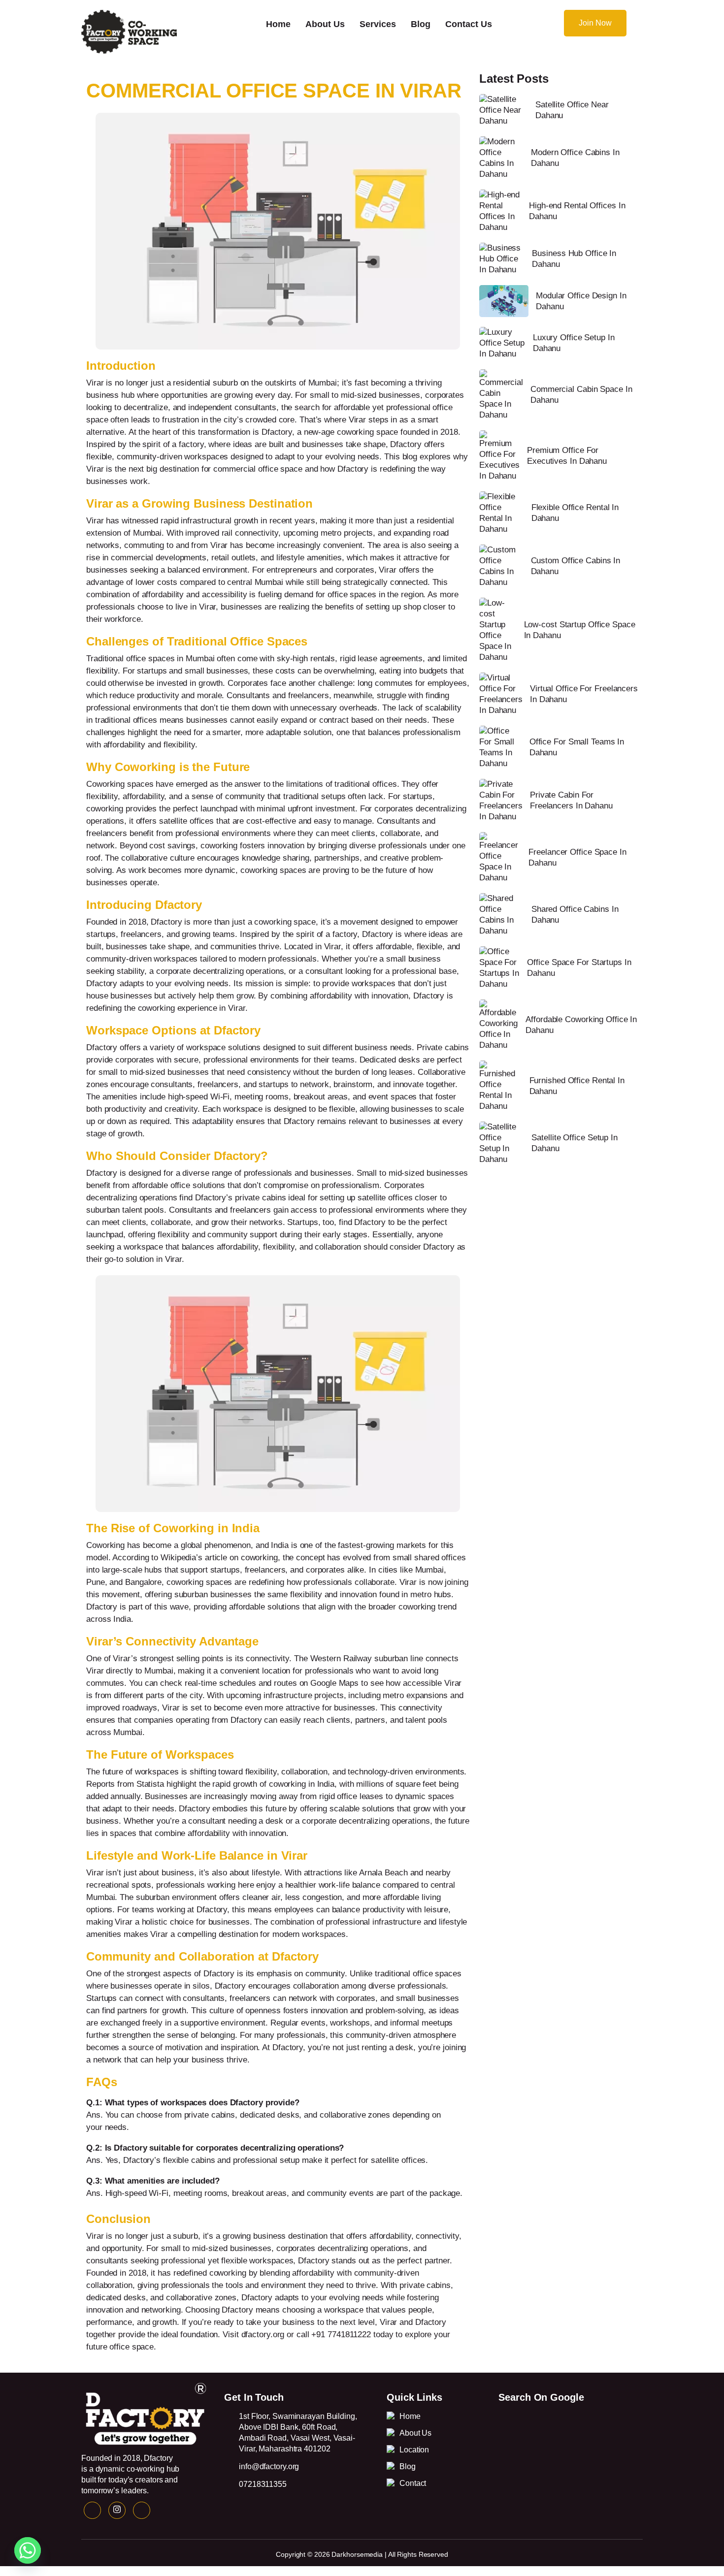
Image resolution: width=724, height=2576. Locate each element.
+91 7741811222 (341, 2334)
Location (414, 2450)
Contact (413, 2483)
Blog (421, 24)
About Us (325, 24)
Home (278, 24)
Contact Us (469, 24)
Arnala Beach (383, 1873)
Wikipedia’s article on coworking (219, 1558)
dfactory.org (263, 2334)
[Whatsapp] (28, 2550)
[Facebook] (92, 2510)
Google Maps (334, 1683)
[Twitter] (142, 2510)
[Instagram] (117, 2510)
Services (378, 24)
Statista (150, 1784)
